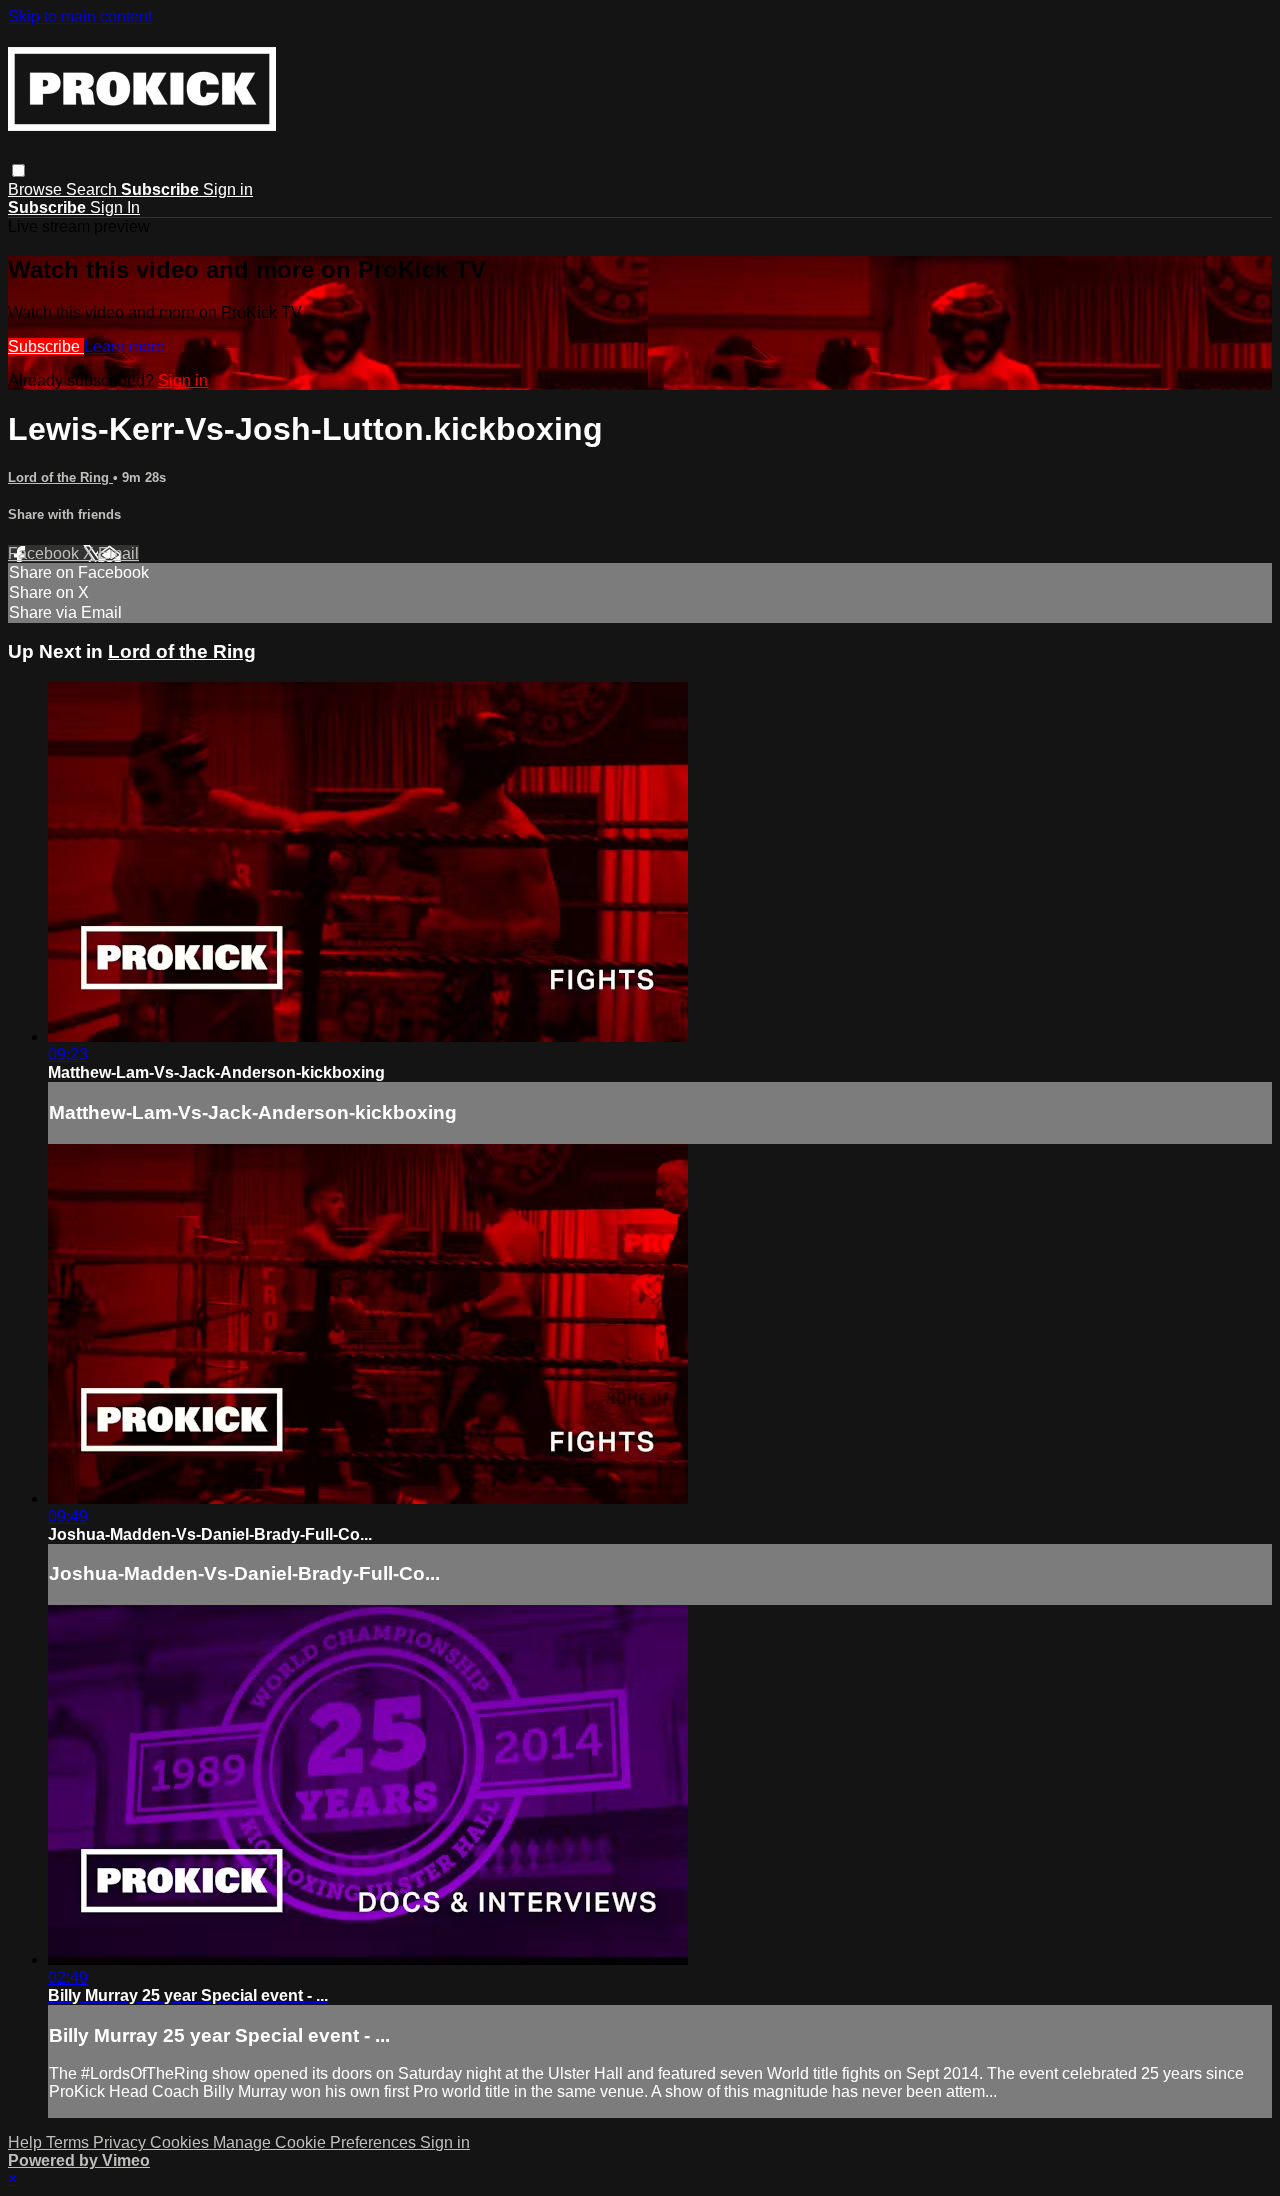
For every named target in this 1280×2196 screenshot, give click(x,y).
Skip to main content (80, 16)
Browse (37, 189)
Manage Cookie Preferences (316, 2142)
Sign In (115, 207)
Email (118, 553)
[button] (18, 170)
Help (27, 2142)
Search (93, 189)
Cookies (181, 2142)
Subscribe (46, 346)
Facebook (45, 553)
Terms (69, 2142)
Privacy (121, 2142)
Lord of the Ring (60, 477)
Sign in (228, 189)
